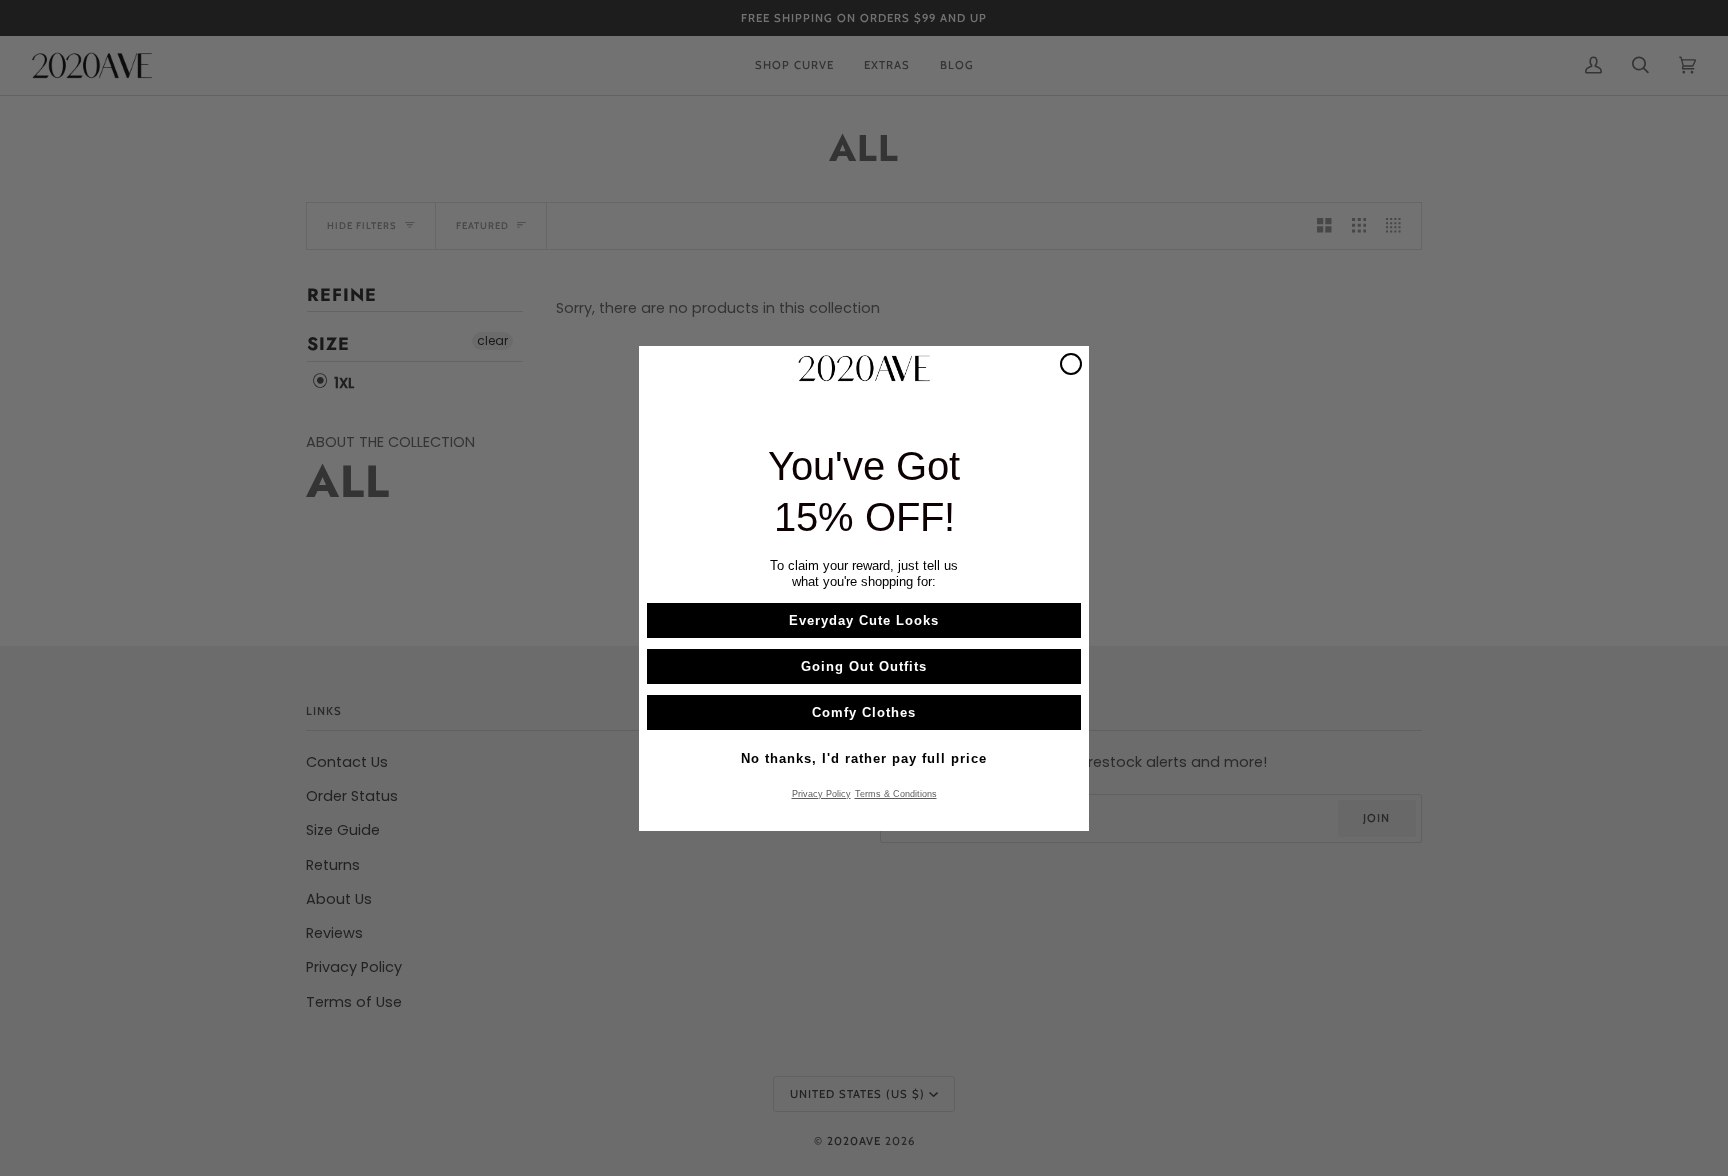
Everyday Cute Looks (864, 619)
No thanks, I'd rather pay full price (864, 757)
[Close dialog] (1071, 364)
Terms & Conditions (896, 793)
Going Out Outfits (864, 665)
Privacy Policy (821, 793)
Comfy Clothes (864, 711)
